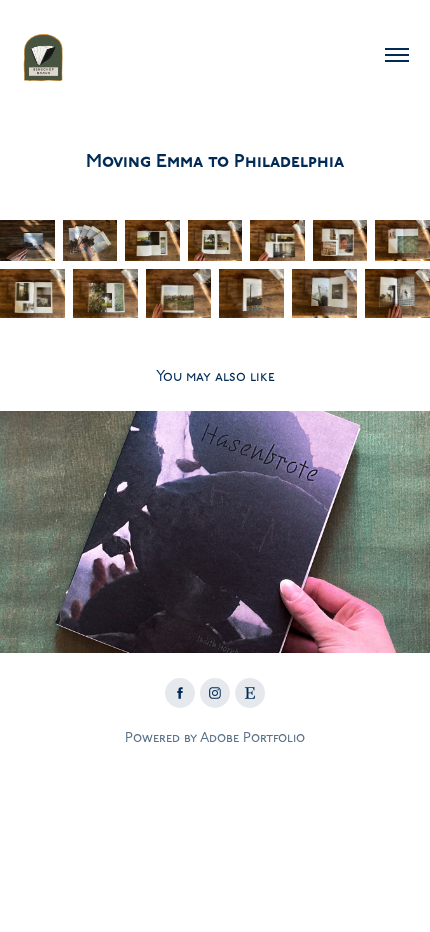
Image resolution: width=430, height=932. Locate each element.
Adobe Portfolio (252, 737)
